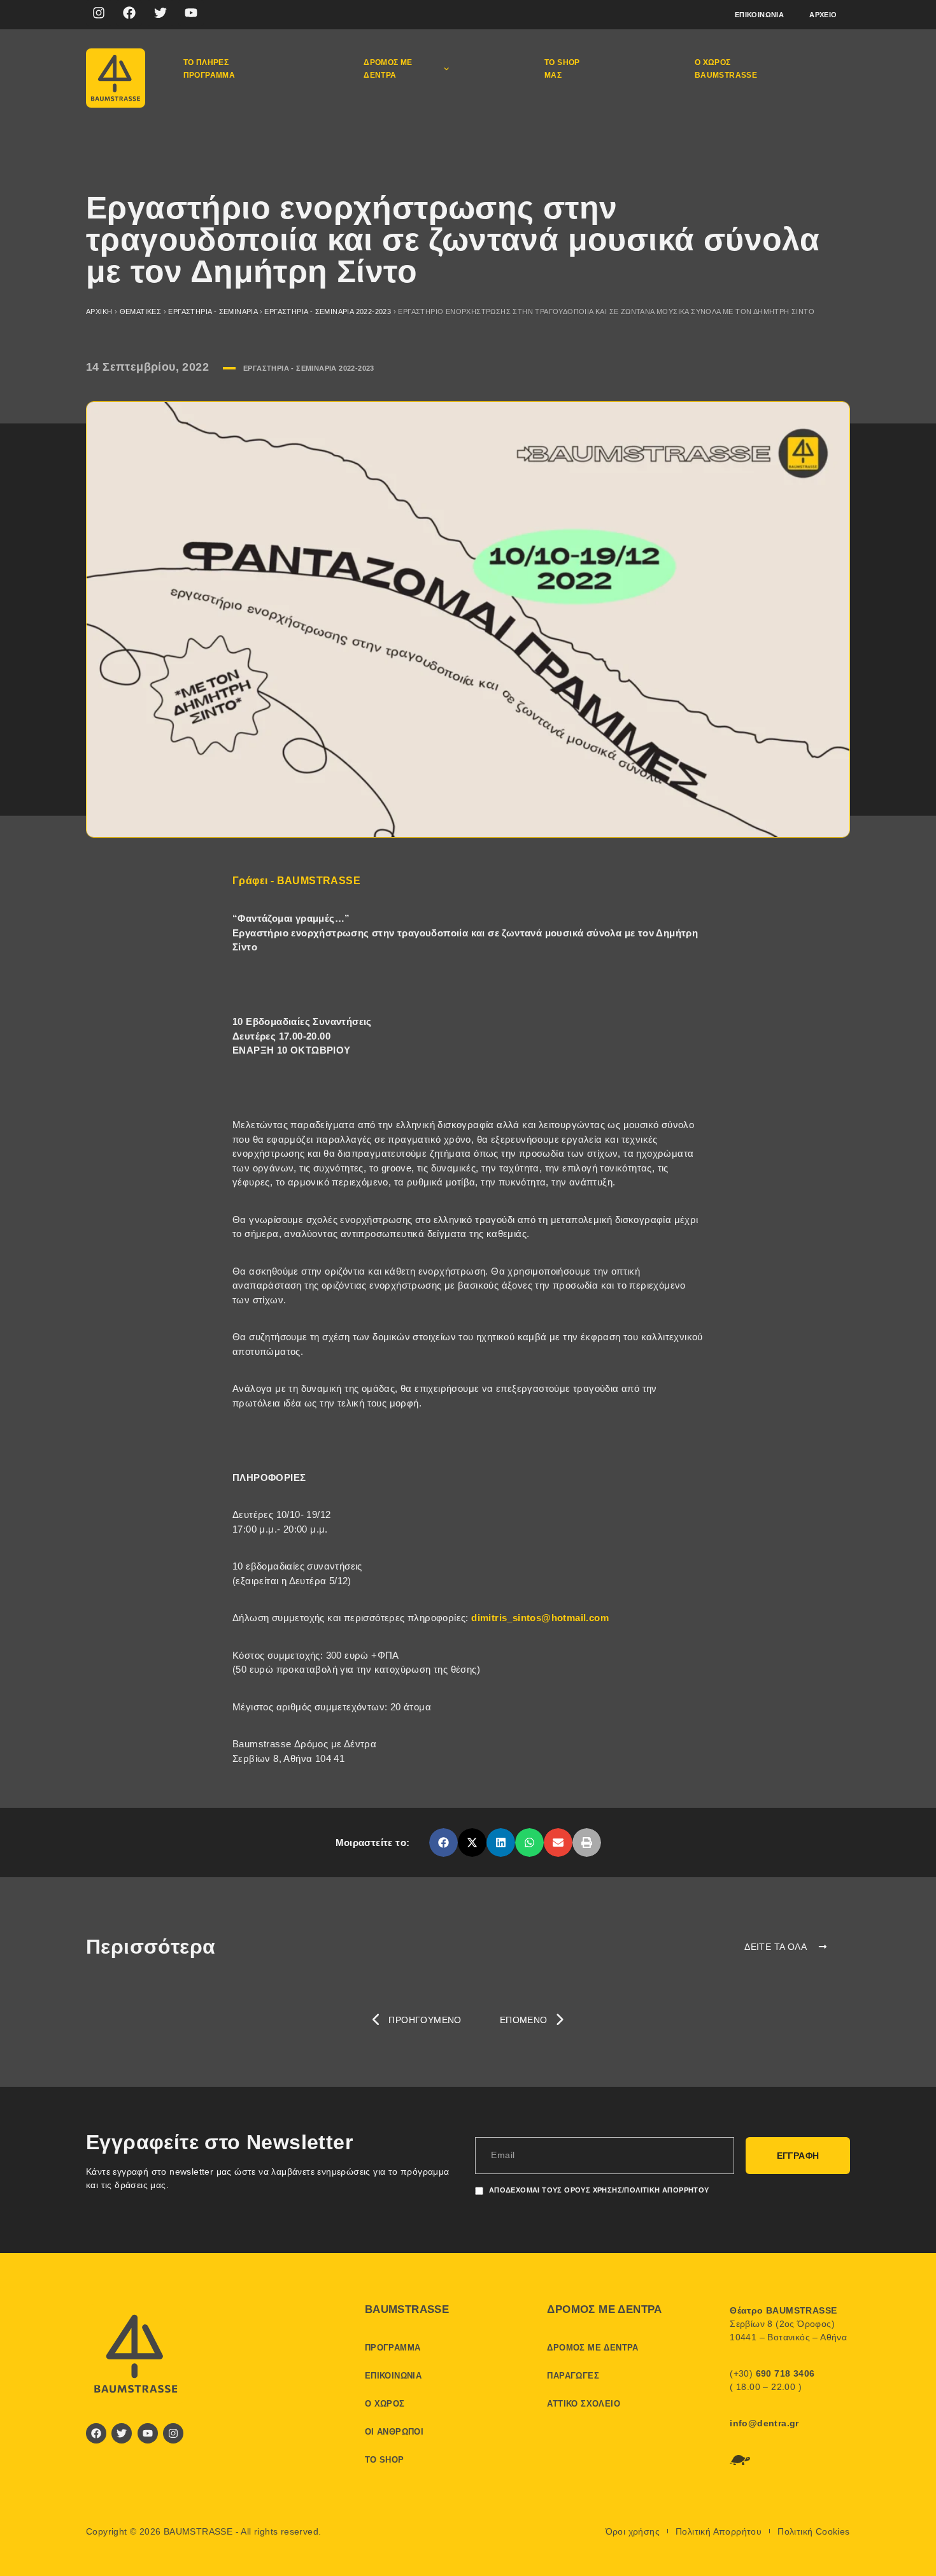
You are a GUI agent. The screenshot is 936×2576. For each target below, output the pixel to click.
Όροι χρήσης (633, 2531)
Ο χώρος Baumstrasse (726, 69)
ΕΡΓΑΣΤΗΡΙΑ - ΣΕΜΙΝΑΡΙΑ (213, 311)
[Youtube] (191, 13)
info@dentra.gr (764, 2423)
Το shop (385, 2460)
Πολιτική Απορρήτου (719, 2531)
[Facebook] (129, 13)
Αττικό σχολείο (584, 2404)
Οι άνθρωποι (394, 2432)
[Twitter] (160, 13)
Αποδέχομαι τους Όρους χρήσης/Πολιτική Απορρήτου (599, 2190)
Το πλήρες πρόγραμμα (209, 69)
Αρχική (99, 311)
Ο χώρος (385, 2404)
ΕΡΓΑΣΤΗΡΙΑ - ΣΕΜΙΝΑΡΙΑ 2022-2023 (328, 311)
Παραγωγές (573, 2376)
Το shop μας (562, 69)
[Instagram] (99, 13)
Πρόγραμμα (393, 2348)
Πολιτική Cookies (813, 2531)
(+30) (772, 2373)
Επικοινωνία (759, 15)
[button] (443, 1843)
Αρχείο (823, 15)
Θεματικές (141, 311)
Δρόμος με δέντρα (388, 69)
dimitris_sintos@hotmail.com (540, 1618)
